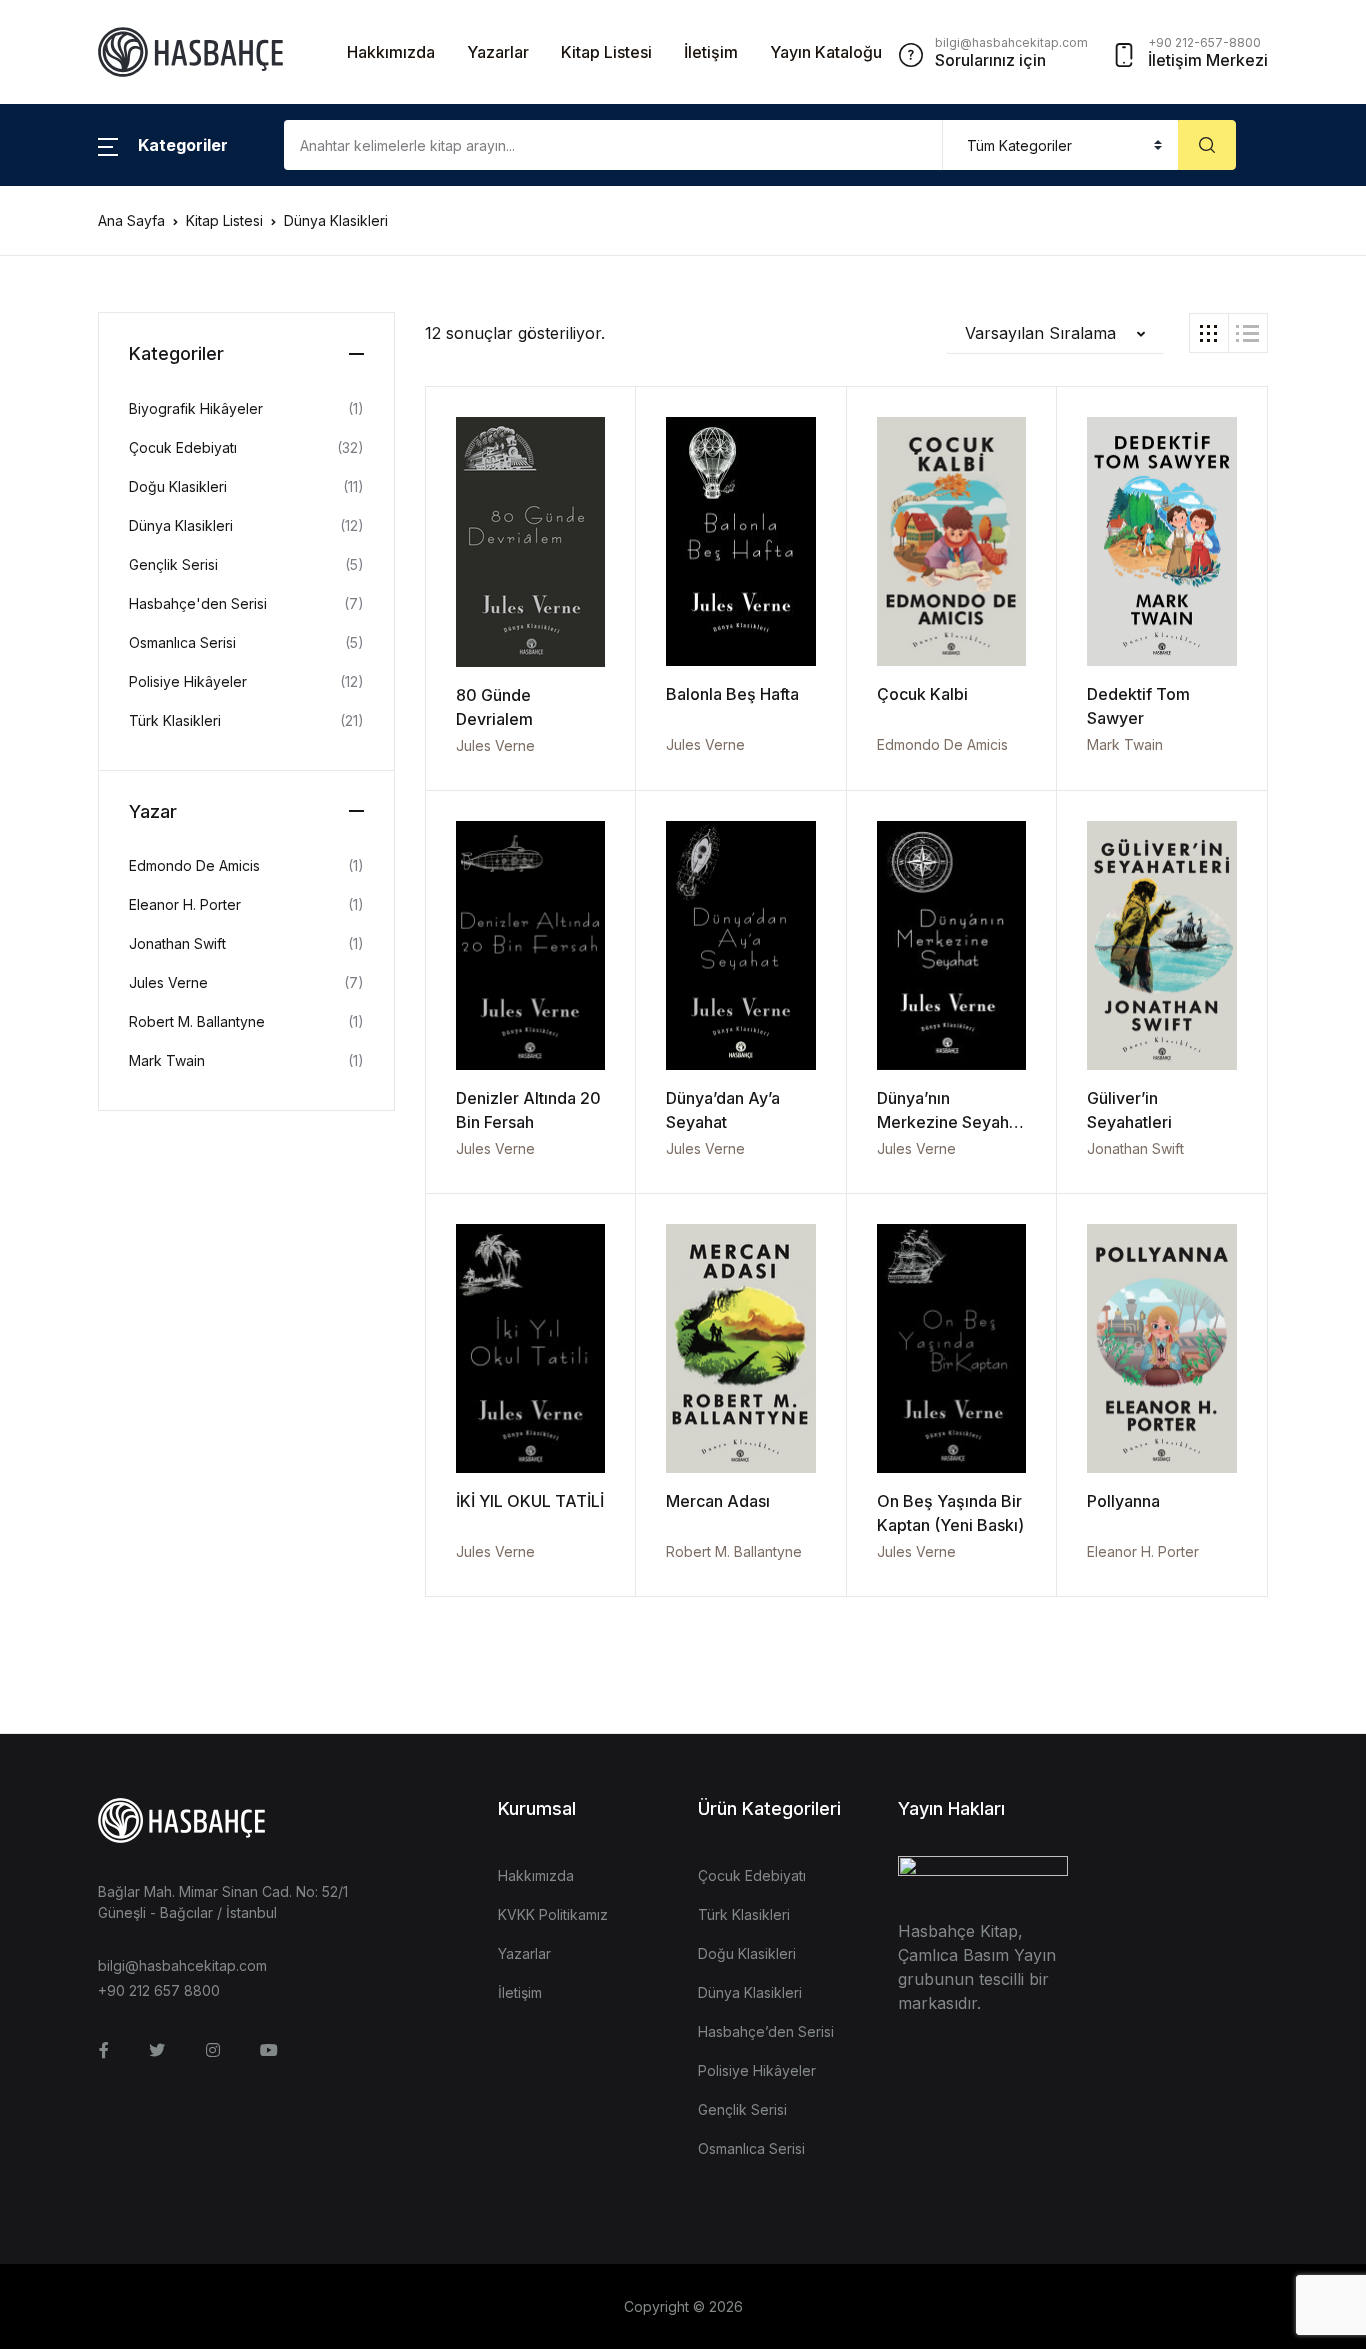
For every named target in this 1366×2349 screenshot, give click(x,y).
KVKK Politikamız (553, 1914)
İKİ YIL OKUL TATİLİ (530, 1501)
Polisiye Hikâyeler (188, 681)
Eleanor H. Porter (1143, 1551)
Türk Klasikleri (175, 720)
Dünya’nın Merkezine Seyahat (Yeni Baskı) (950, 1122)
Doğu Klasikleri (178, 486)
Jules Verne (495, 745)
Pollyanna (1123, 1501)
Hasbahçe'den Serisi (198, 603)
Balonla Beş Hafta (732, 694)
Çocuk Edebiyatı (183, 447)
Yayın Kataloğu (826, 52)
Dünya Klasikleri (181, 525)
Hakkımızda (391, 52)
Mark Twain (1125, 744)
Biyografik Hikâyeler (196, 408)
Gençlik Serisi (173, 564)
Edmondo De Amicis (942, 744)
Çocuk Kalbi (922, 694)
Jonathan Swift (1135, 1148)
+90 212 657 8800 (159, 1990)
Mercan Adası (718, 1501)
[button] (163, 145)
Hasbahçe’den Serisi (766, 2031)
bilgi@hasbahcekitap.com (182, 1965)
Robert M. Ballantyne (734, 1551)
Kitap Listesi (606, 52)
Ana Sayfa (131, 220)
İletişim (711, 52)
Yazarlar (498, 52)
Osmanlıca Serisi (182, 642)
